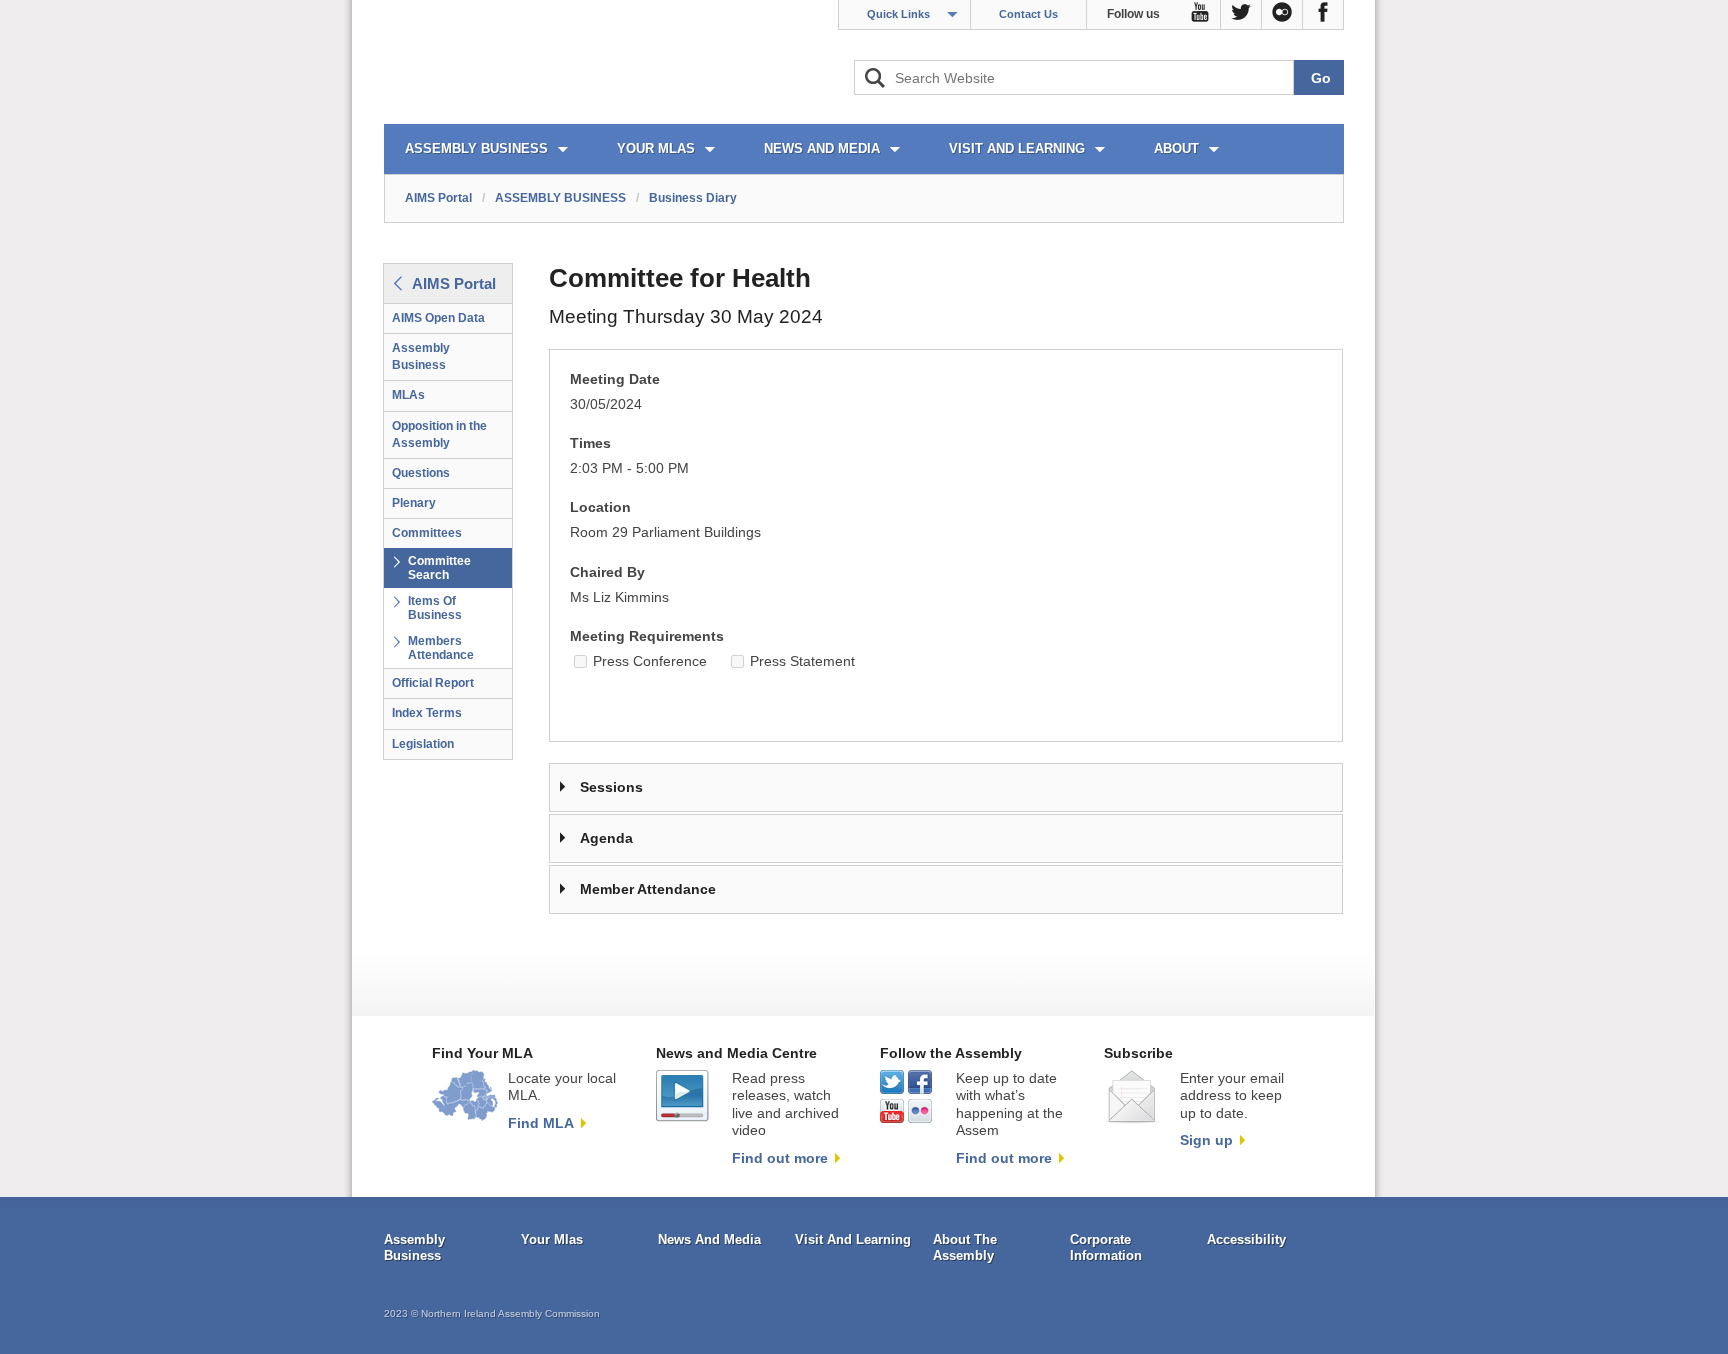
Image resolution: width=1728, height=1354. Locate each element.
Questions (421, 473)
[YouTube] (1200, 15)
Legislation (423, 744)
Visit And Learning (853, 1239)
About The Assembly (965, 1247)
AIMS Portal (438, 198)
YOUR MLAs (656, 148)
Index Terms (427, 713)
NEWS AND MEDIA (822, 148)
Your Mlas (552, 1239)
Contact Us (1028, 14)
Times (590, 443)
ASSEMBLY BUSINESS (476, 148)
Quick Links (898, 14)
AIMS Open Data (438, 318)
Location (600, 507)
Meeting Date (615, 379)
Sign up (1206, 1140)
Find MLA (541, 1123)
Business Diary (693, 198)
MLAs (408, 395)
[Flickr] (1282, 15)
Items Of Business (435, 608)
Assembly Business (421, 356)
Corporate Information (1106, 1247)
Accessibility (1246, 1239)
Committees (427, 533)
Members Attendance (441, 648)
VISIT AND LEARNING (1017, 148)
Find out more (780, 1158)
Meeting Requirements (647, 636)
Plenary (414, 503)
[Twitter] (1241, 15)
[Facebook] (1323, 15)
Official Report (433, 683)
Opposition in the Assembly (439, 434)
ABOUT (1176, 148)
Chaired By (607, 572)
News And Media (709, 1239)
